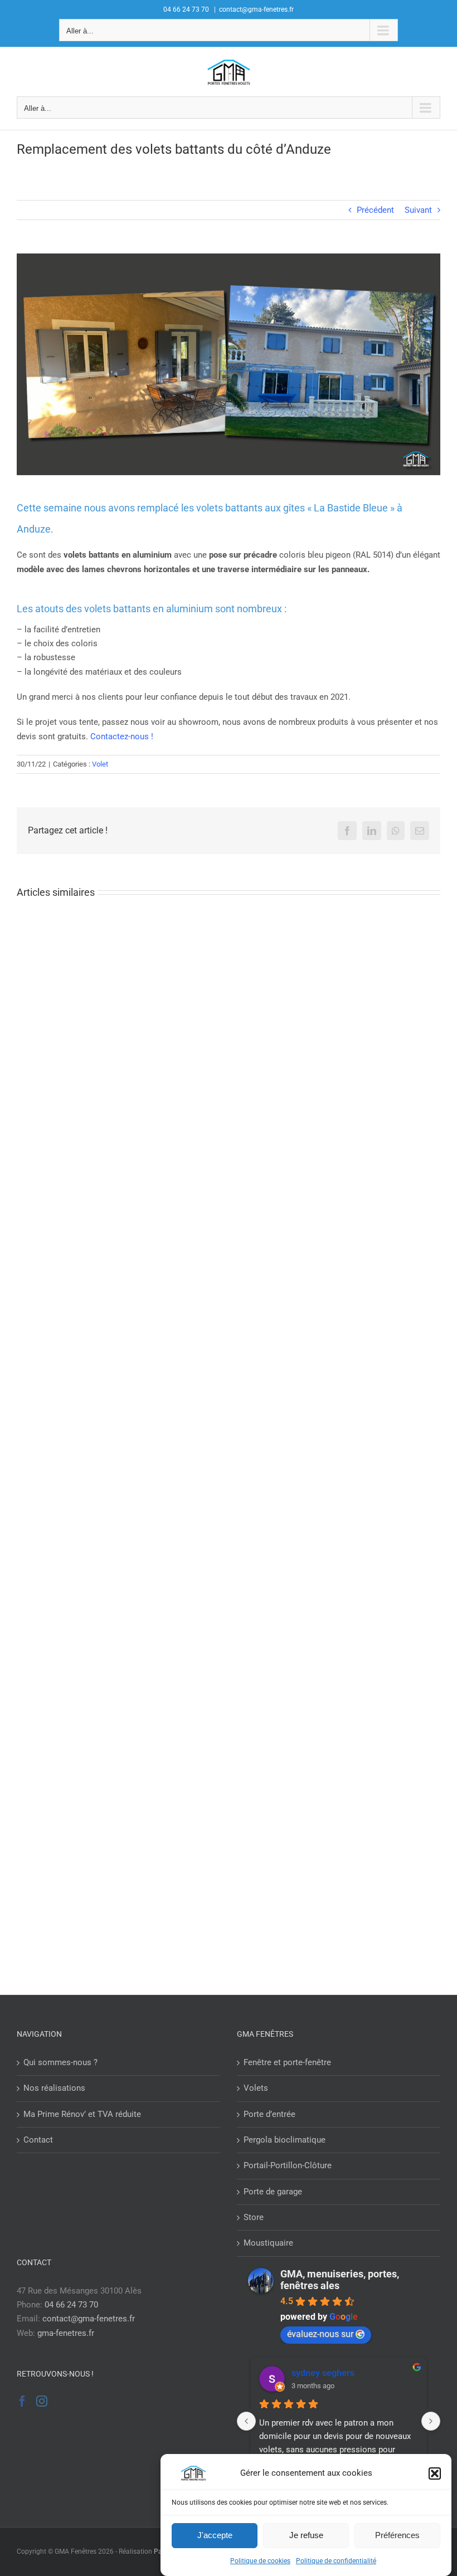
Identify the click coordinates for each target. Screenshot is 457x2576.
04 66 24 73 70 (71, 2305)
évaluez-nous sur (320, 2334)
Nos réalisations (54, 2088)
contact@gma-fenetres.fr (256, 9)
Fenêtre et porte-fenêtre (287, 2062)
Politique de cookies (260, 2561)
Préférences (397, 2535)
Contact (38, 2140)
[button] (435, 2473)
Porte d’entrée (269, 2114)
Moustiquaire (268, 2243)
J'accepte (215, 2535)
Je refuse (306, 2535)
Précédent (375, 210)
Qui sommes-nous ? (60, 2062)
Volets (256, 2088)
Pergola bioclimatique (285, 2140)
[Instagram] (42, 2401)
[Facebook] (22, 2401)
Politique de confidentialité (336, 2561)
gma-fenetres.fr (66, 2333)
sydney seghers (323, 2373)
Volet (100, 764)
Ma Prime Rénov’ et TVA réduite (82, 2114)
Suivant (418, 210)
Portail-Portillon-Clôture (288, 2165)
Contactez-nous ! (122, 736)
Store (254, 2217)
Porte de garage (273, 2192)
